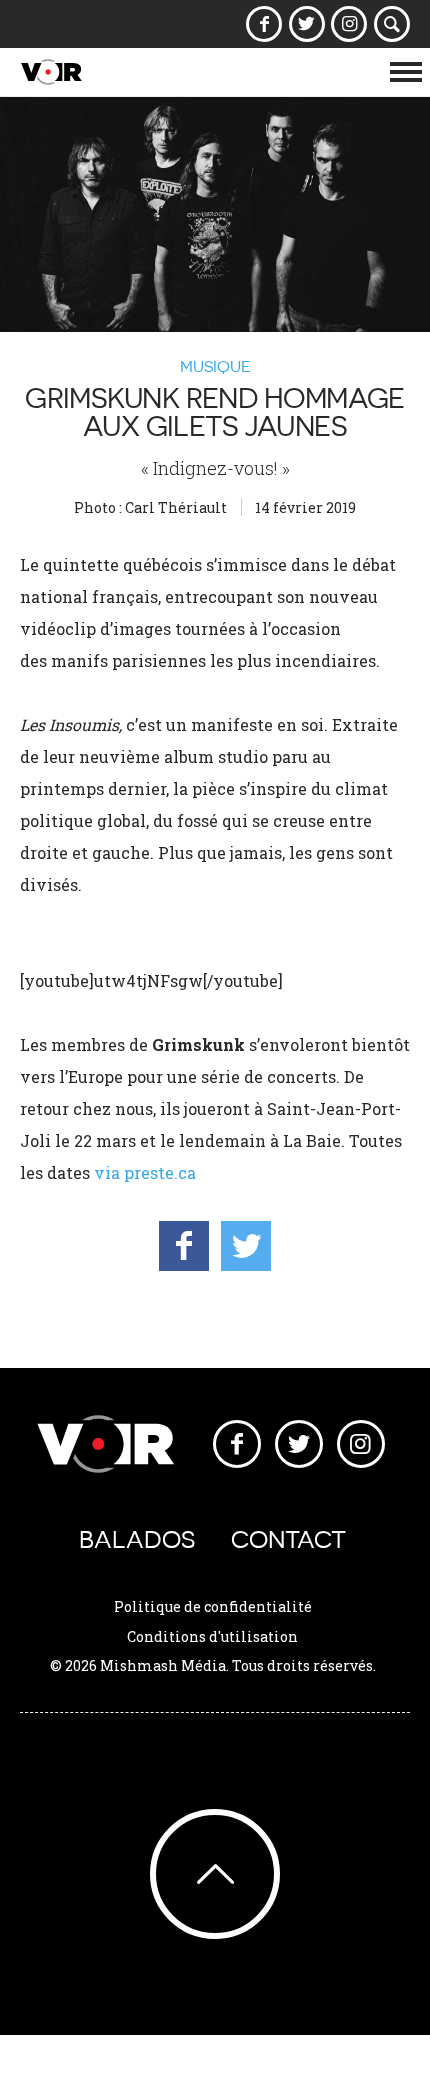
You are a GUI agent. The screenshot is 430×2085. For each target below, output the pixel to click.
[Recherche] (392, 24)
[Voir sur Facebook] (264, 24)
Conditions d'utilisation (212, 1636)
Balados (137, 1539)
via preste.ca (147, 1172)
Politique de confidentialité (213, 1606)
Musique (215, 366)
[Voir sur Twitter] (306, 24)
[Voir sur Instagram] (349, 24)
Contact (288, 1539)
